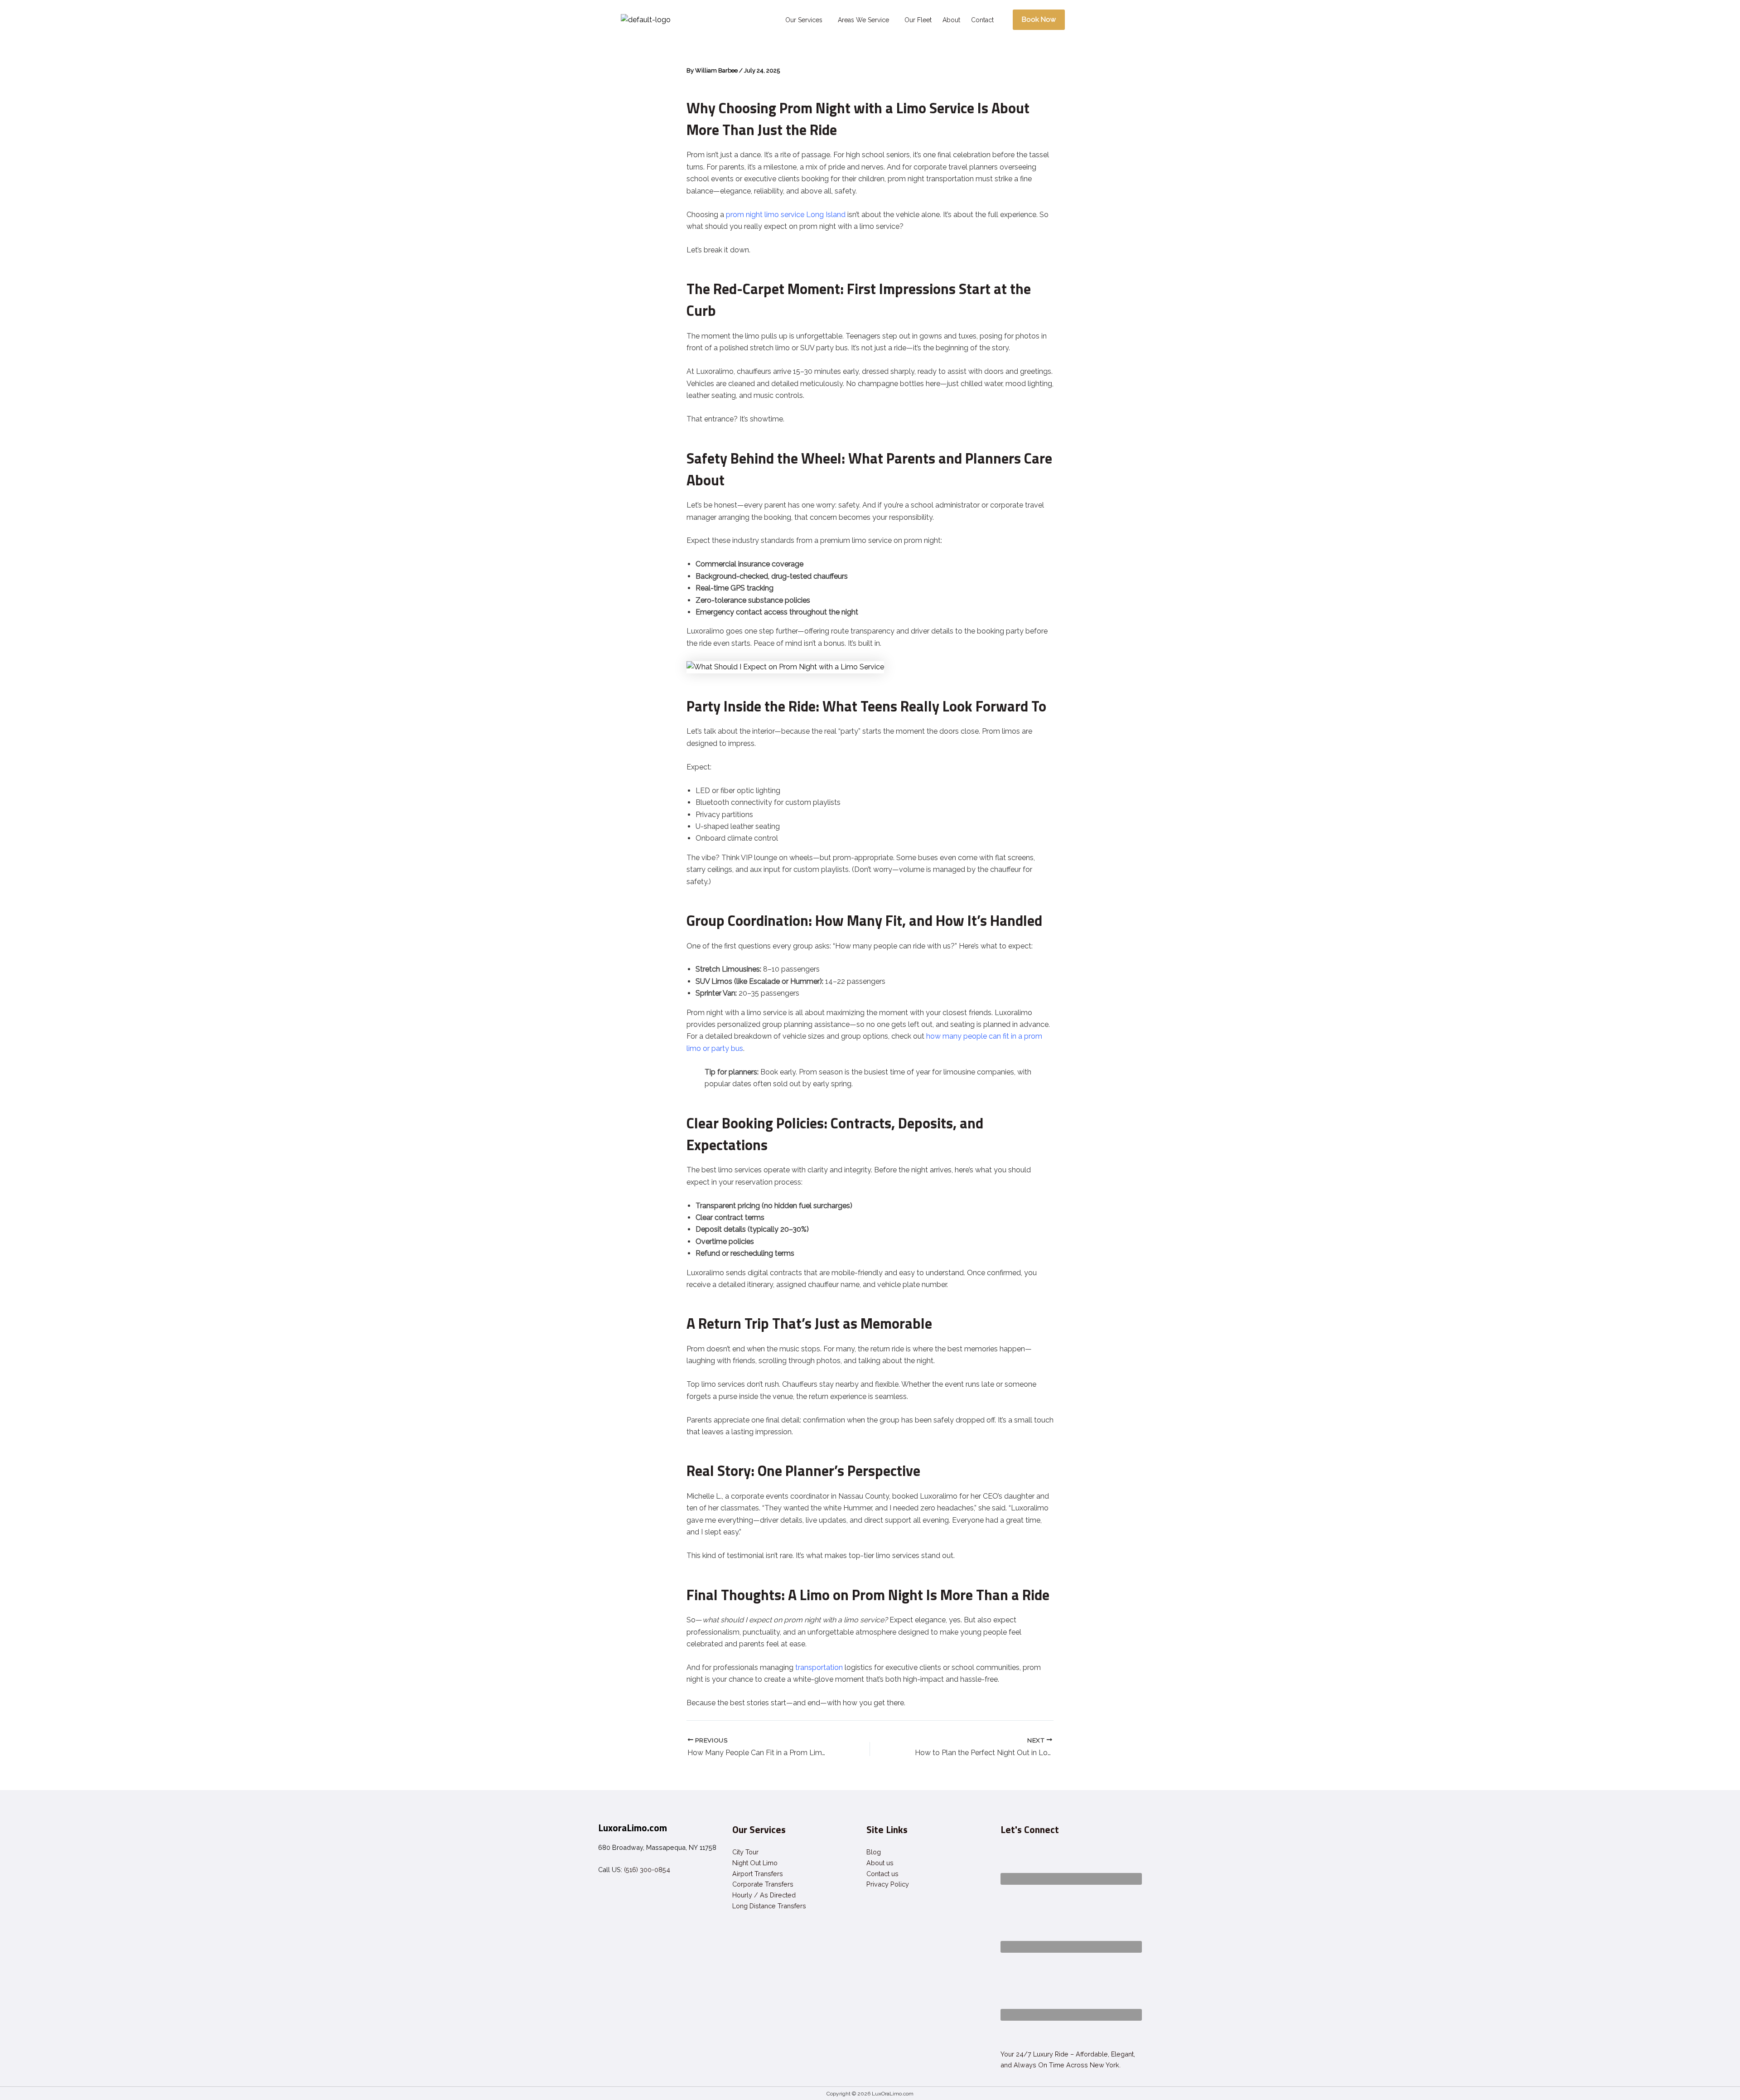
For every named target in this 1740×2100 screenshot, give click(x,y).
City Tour (745, 1852)
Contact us (882, 1874)
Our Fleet (918, 20)
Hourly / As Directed (764, 1895)
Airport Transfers (758, 1874)
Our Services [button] (804, 20)
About (951, 20)
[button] (806, 20)
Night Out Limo (755, 1863)
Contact (982, 20)
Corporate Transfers (763, 1884)
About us (880, 1863)
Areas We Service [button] (863, 20)
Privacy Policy (888, 1884)
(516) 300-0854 (647, 1870)
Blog (874, 1852)
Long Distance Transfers (769, 1906)
